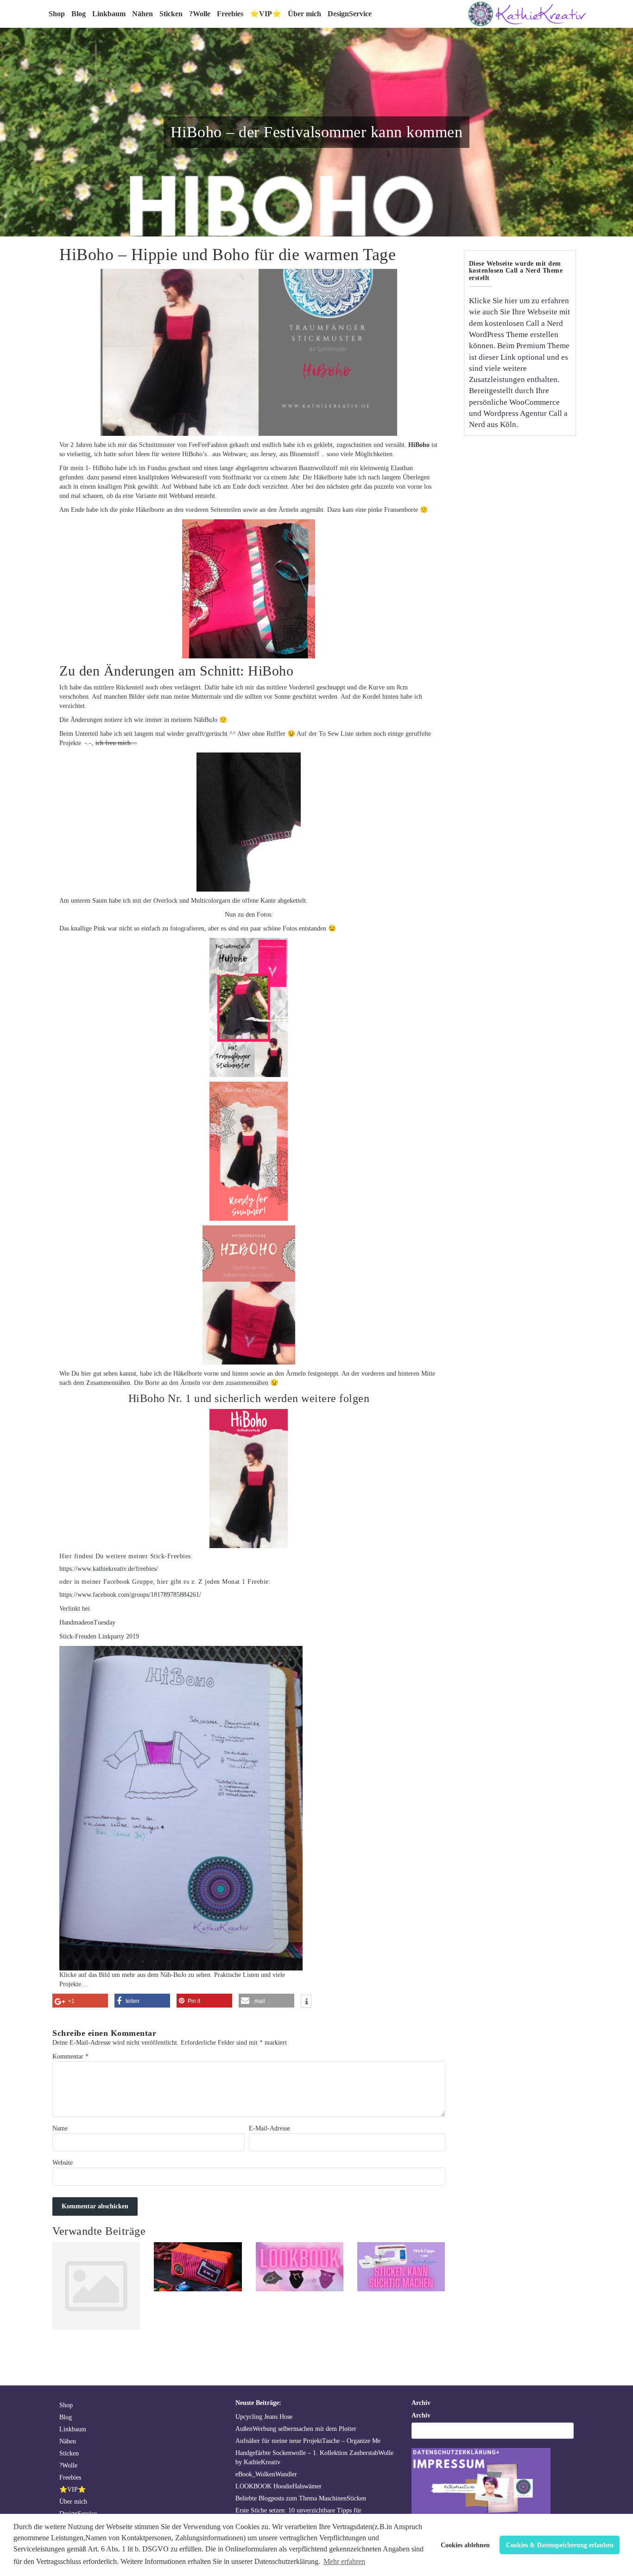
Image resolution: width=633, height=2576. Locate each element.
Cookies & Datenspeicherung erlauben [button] (560, 2545)
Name (60, 2128)
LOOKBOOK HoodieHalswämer (279, 2486)
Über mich (304, 14)
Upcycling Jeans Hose (264, 2417)
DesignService (350, 14)
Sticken (171, 14)
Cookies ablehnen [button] (465, 2545)
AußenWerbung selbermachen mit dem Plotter (296, 2429)
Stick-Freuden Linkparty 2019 (99, 1636)
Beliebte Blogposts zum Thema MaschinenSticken (301, 2498)
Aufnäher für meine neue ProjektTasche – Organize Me (308, 2441)
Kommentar (70, 2056)
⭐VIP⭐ (266, 14)
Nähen (142, 14)
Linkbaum (109, 14)
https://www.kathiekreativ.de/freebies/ (109, 1569)
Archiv (421, 2415)
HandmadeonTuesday (87, 1623)
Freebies (230, 14)
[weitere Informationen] (306, 2002)
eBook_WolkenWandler (266, 2474)
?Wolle (200, 14)
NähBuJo (206, 720)
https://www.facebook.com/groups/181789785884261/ (130, 1595)
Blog (79, 14)
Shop (57, 14)
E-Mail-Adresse (269, 2128)
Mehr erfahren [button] (344, 2561)
